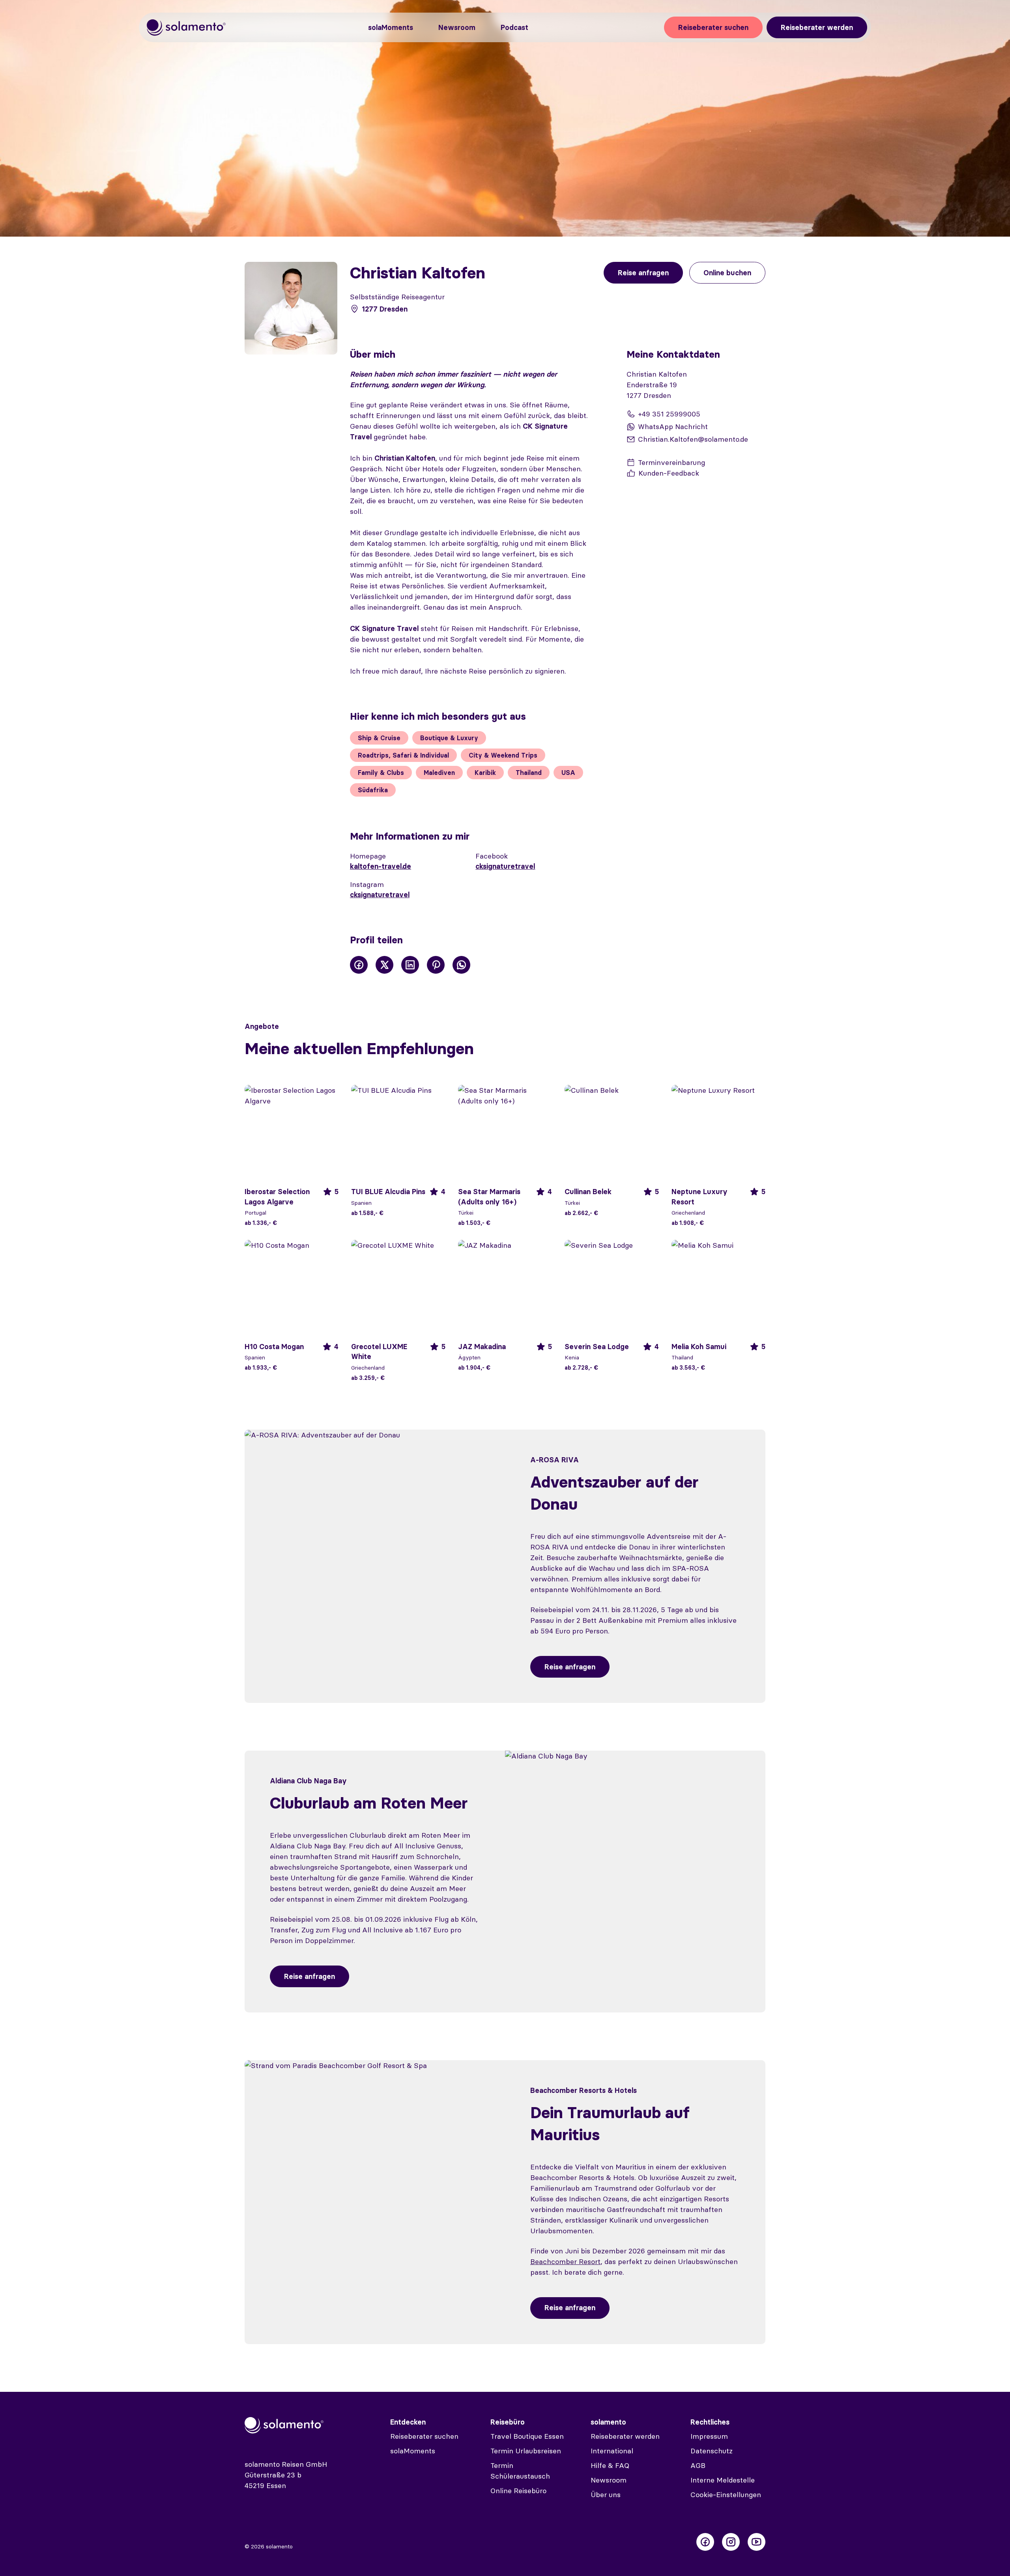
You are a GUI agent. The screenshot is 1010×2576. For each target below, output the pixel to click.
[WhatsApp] (461, 965)
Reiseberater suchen (713, 27)
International (612, 2451)
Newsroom (457, 27)
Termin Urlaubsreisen (526, 2451)
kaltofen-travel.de (381, 866)
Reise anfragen (570, 1667)
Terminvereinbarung (671, 462)
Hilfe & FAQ (610, 2465)
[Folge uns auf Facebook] (705, 2542)
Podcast (514, 27)
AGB (698, 2465)
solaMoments (391, 27)
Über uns (606, 2495)
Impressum (709, 2436)
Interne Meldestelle (723, 2480)
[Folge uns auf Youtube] (757, 2542)
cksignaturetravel (505, 866)
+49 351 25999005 (669, 414)
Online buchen (727, 273)
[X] (384, 965)
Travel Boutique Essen (527, 2436)
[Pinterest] (436, 965)
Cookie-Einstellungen (726, 2495)
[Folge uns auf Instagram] (731, 2542)
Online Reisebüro (518, 2491)
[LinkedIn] (410, 965)
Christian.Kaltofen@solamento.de (693, 439)
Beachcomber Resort (565, 2261)
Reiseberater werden (817, 27)
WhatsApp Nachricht (673, 427)
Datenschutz (712, 2451)
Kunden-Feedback (669, 473)
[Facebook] (359, 965)
